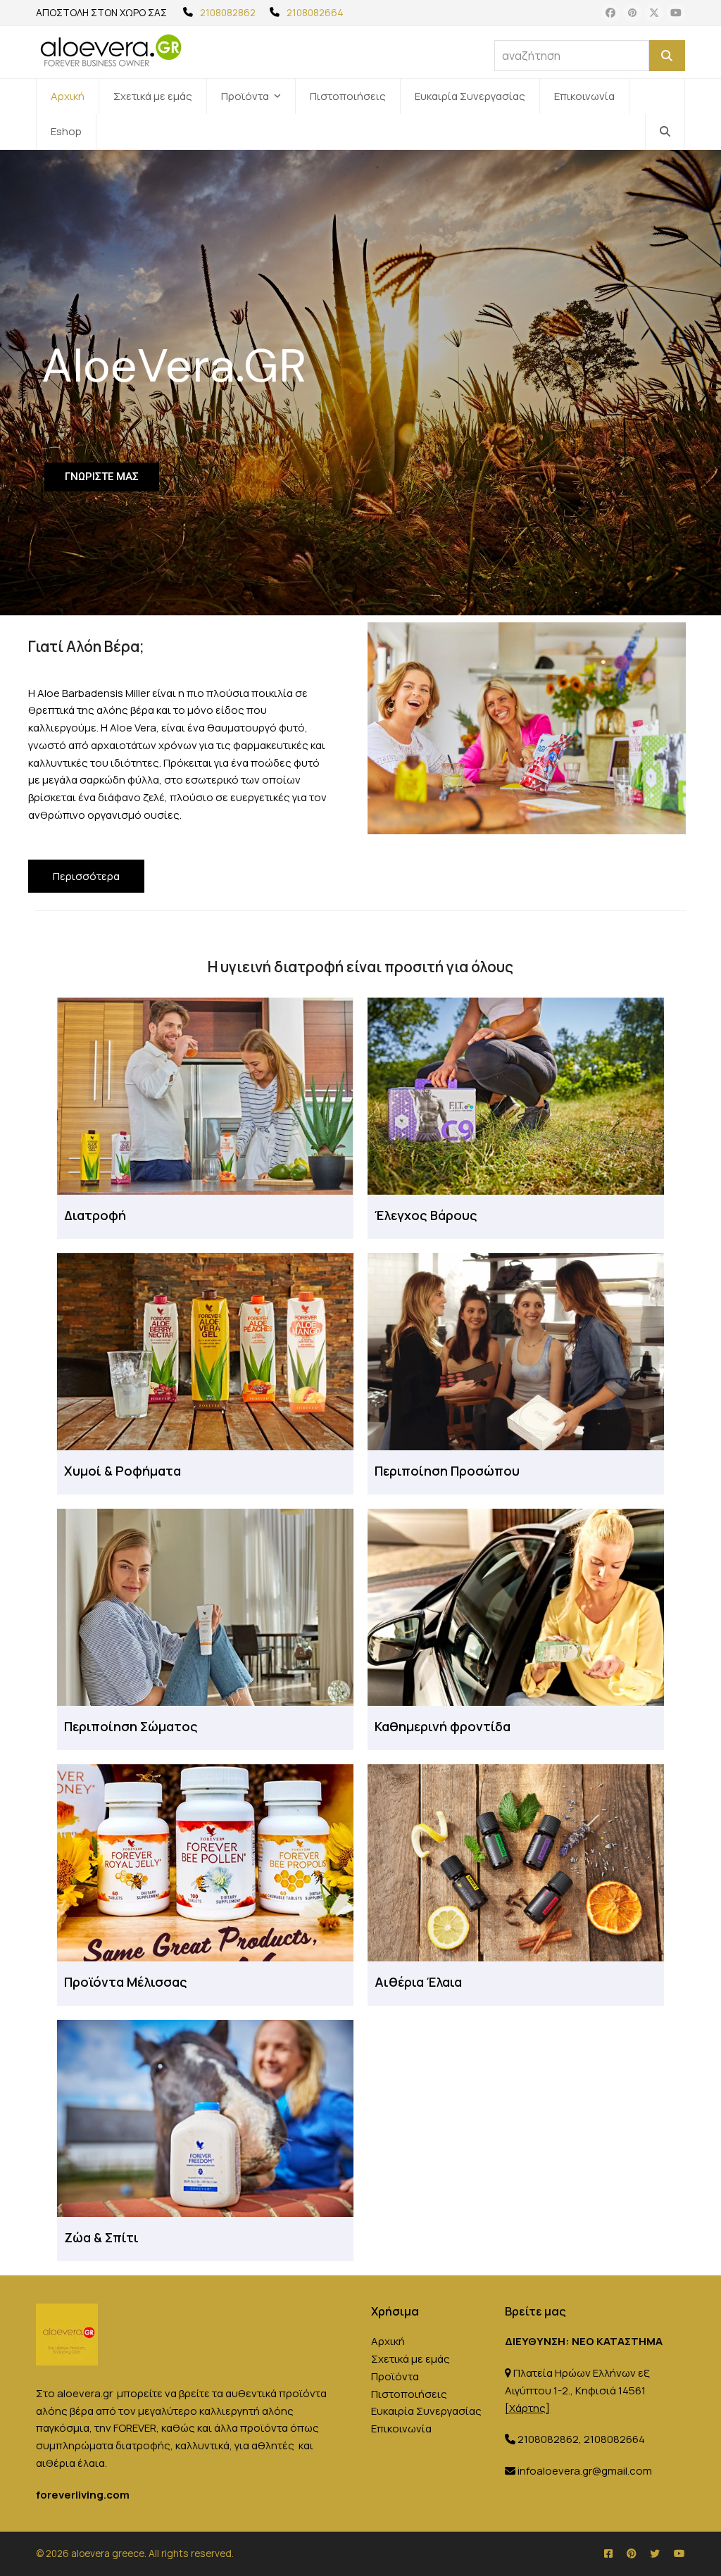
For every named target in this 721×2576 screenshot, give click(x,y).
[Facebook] (610, 13)
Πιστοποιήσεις (409, 2394)
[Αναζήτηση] (667, 56)
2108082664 (315, 12)
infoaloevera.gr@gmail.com (585, 2471)
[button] (665, 132)
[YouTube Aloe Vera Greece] (679, 2553)
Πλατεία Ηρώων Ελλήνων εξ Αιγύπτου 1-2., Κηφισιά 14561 (577, 2390)
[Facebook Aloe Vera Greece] (608, 2553)
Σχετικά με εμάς (410, 2359)
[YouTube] (676, 13)
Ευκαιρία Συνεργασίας (426, 2411)
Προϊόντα (395, 2376)
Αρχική (388, 2341)
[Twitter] (654, 13)
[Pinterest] (632, 13)
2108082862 (228, 12)
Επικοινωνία (401, 2429)
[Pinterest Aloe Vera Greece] (631, 2553)
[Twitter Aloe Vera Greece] (655, 2553)
